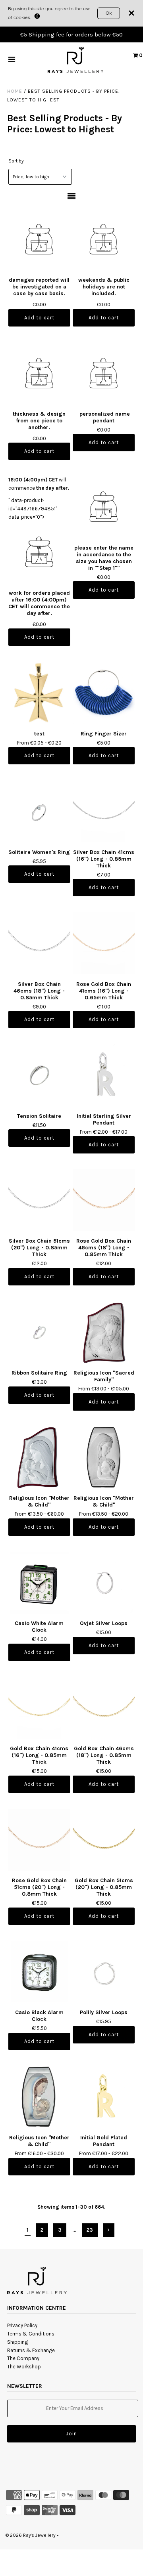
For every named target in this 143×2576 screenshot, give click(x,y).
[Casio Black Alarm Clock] (39, 1972)
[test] (39, 692)
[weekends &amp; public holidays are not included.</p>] (103, 241)
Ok (109, 13)
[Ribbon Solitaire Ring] (39, 1332)
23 (90, 2230)
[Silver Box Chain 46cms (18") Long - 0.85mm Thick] (39, 943)
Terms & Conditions (31, 2334)
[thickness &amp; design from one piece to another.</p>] (39, 374)
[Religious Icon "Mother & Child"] (39, 1457)
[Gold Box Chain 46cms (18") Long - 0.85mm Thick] (103, 1708)
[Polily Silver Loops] (103, 1972)
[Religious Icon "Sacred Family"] (103, 1332)
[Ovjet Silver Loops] (103, 1582)
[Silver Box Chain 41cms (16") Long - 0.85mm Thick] (103, 811)
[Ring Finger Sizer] (103, 692)
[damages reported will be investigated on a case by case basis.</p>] (39, 241)
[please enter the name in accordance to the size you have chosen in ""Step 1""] (103, 508)
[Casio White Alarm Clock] (39, 1582)
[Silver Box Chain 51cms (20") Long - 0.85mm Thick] (39, 1200)
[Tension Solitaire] (39, 1075)
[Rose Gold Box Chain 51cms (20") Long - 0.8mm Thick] (39, 1840)
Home (15, 91)
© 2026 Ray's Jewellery (31, 2535)
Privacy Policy (22, 2325)
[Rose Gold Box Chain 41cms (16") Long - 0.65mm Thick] (103, 943)
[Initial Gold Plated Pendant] (103, 2097)
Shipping (17, 2342)
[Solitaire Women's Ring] (39, 811)
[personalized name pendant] (103, 374)
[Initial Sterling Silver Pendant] (103, 1075)
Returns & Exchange (31, 2350)
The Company (23, 2358)
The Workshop (24, 2367)
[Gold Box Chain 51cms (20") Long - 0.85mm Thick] (103, 1840)
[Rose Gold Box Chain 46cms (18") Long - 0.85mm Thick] (103, 1200)
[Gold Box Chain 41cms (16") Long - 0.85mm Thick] (39, 1708)
